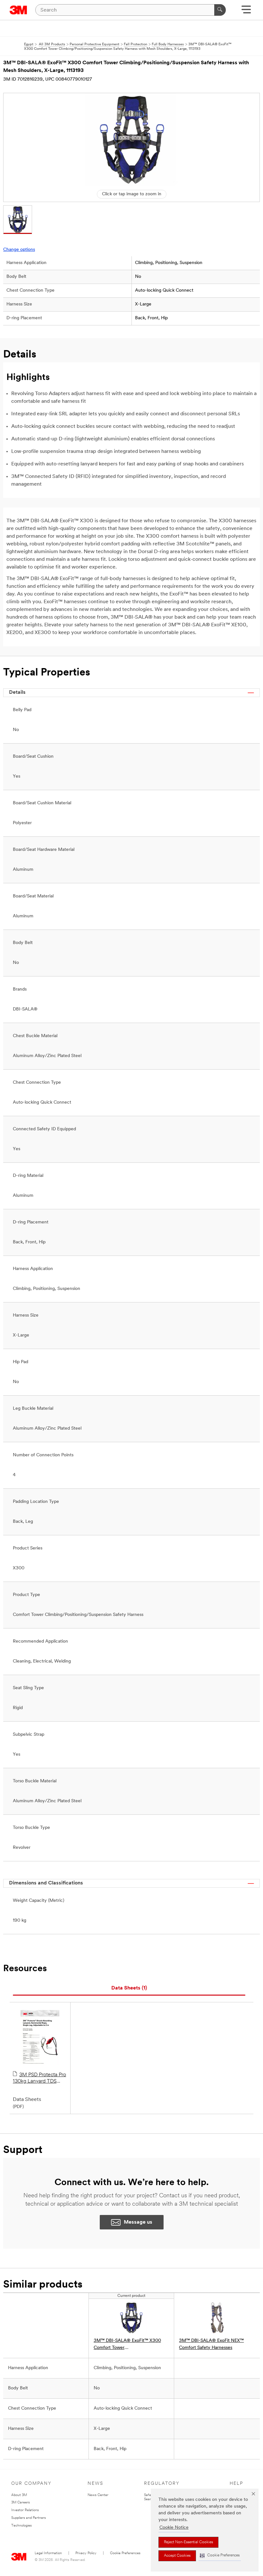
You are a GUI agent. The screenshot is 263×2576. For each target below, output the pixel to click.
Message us (138, 2222)
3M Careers (21, 2503)
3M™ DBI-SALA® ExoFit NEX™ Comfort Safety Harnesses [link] (211, 2344)
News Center (98, 2495)
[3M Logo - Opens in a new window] (18, 10)
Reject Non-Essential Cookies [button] (188, 2542)
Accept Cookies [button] (177, 2556)
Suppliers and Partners (29, 2518)
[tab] (129, 1988)
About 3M (19, 2495)
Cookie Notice (174, 2528)
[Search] (220, 10)
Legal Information (48, 2553)
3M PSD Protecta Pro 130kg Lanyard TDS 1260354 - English (39, 2078)
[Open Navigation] (246, 12)
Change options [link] (19, 250)
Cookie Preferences (125, 2553)
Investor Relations (25, 2510)
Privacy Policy (86, 2553)
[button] (220, 2556)
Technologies (21, 2526)
